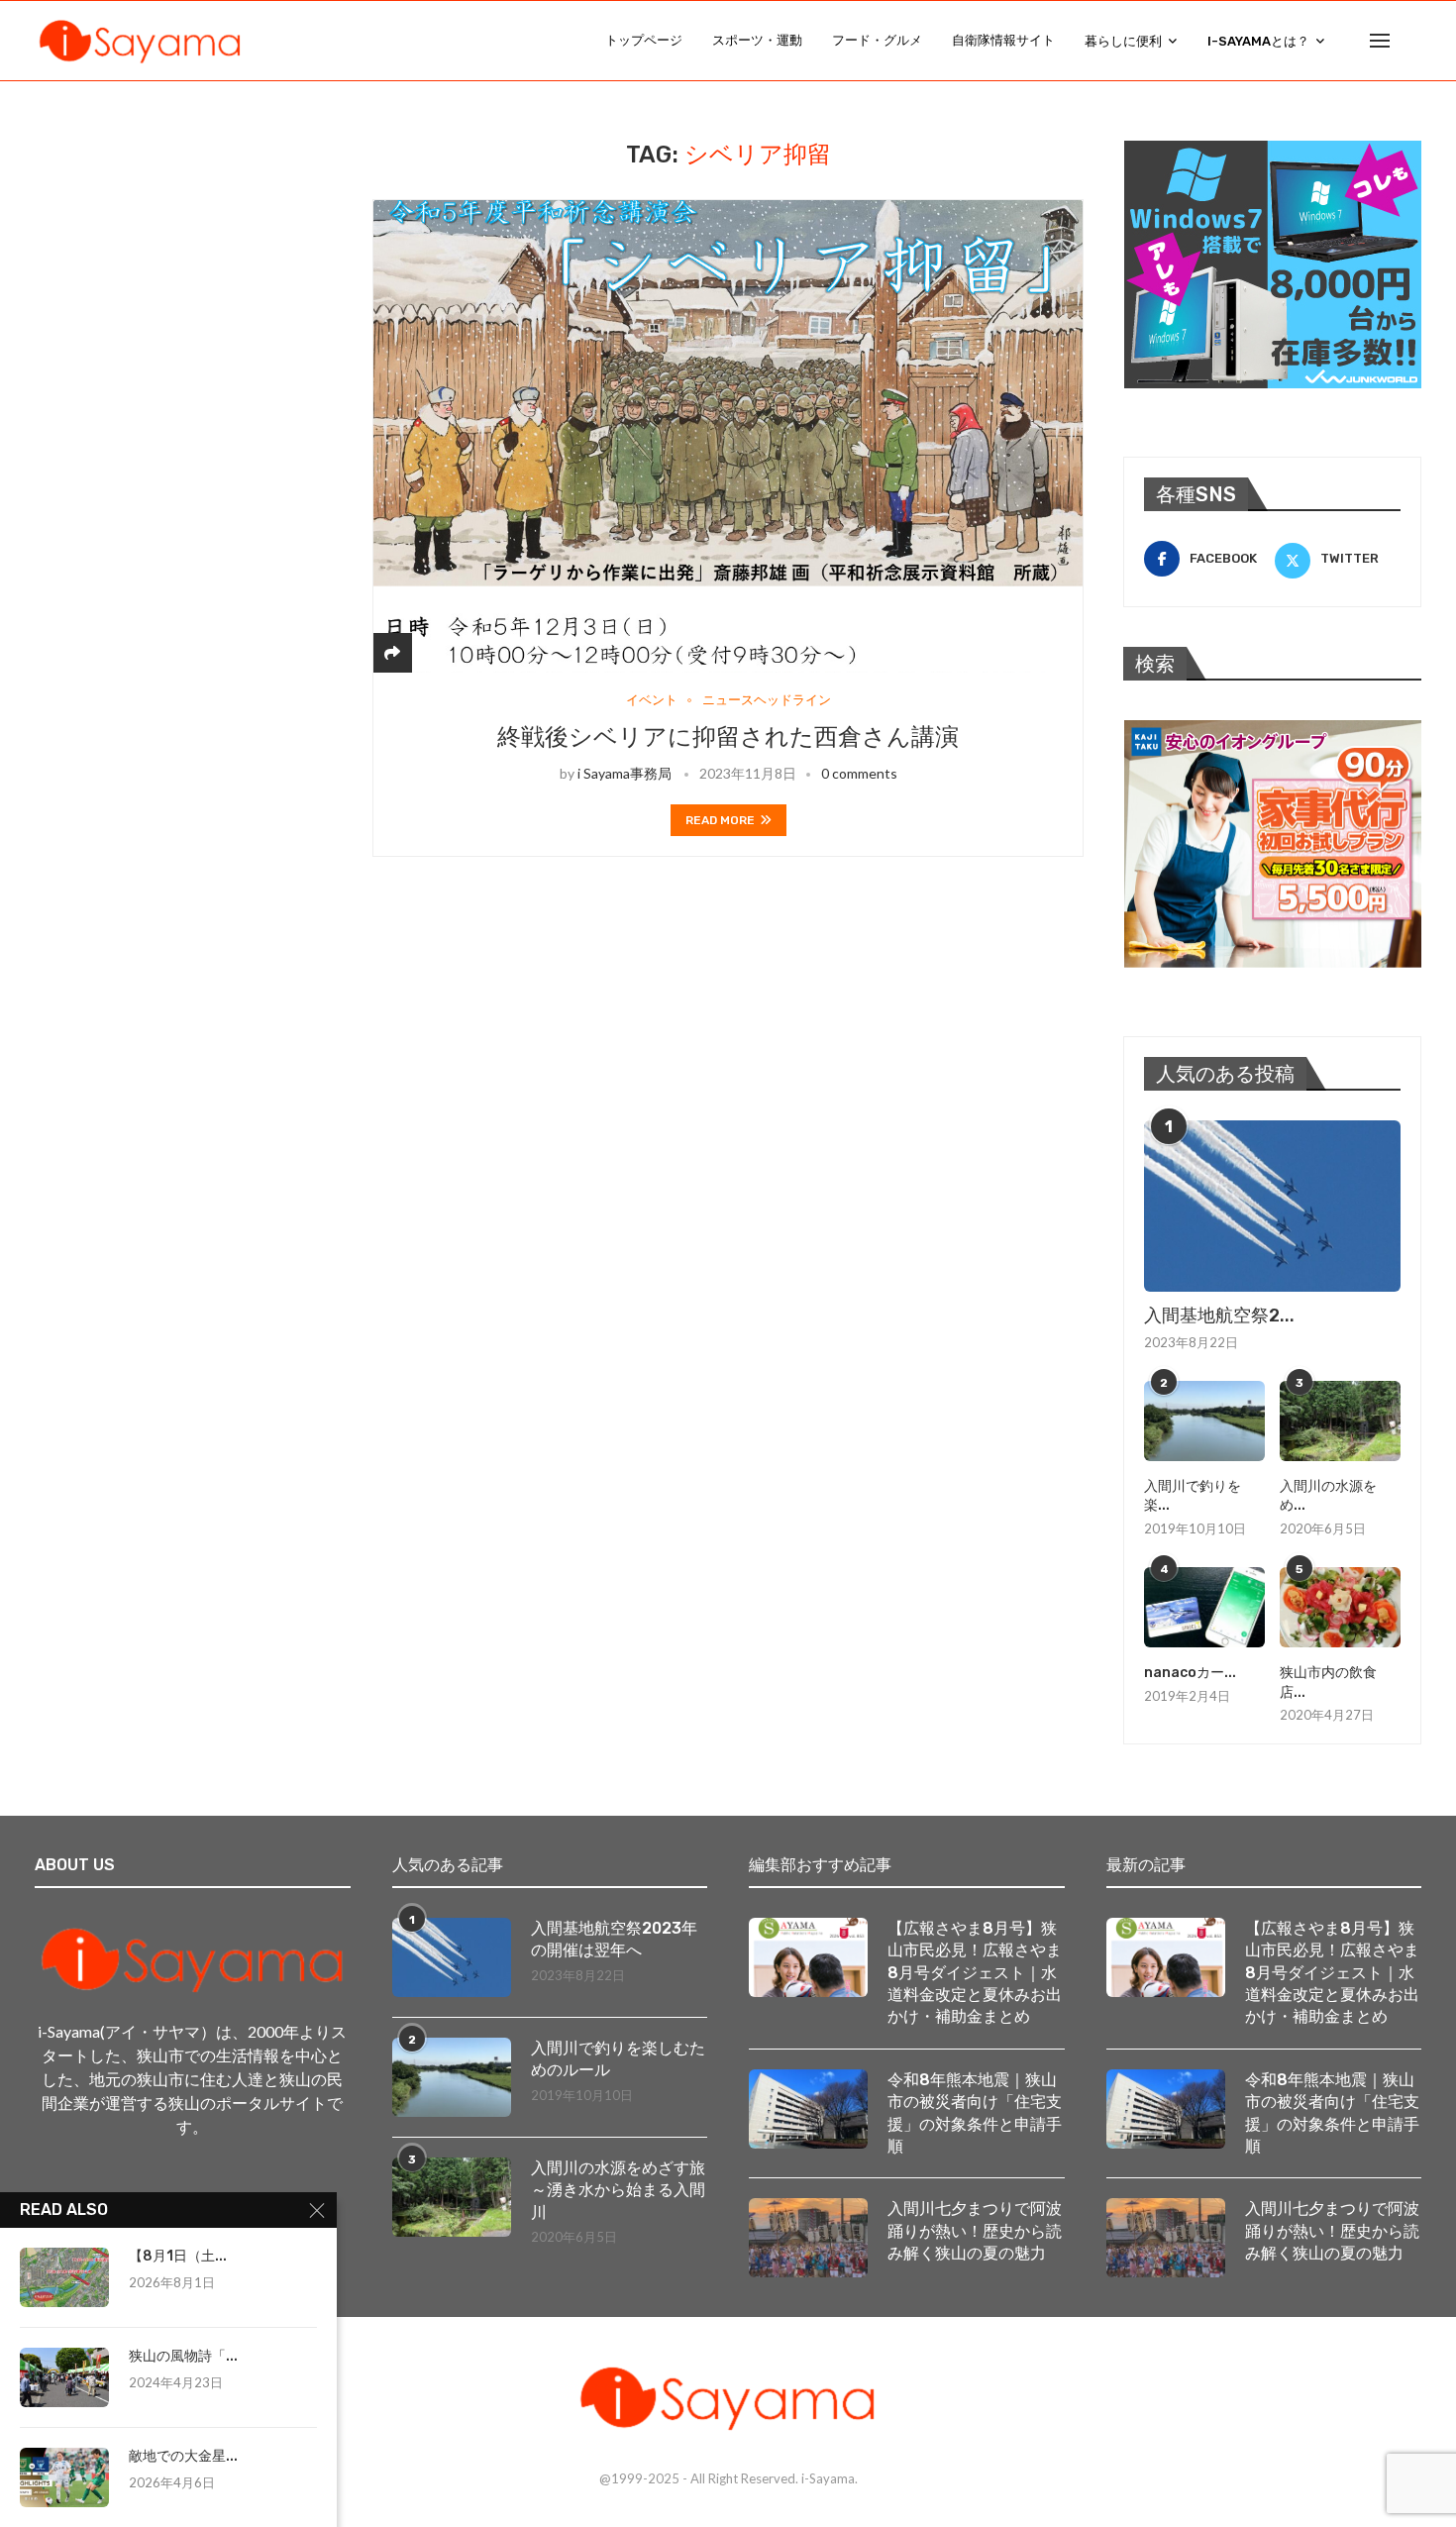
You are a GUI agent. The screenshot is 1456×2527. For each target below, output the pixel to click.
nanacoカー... (1190, 1673)
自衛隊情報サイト (1003, 40)
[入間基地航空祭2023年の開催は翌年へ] (1272, 1206)
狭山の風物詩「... (183, 2356)
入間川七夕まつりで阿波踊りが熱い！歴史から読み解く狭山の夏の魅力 (975, 2231)
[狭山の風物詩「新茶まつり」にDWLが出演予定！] (64, 2377)
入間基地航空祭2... (1219, 1316)
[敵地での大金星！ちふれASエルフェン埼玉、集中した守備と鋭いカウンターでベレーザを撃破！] (64, 2477)
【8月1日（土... (178, 2256)
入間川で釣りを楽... (1193, 1496)
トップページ (644, 40)
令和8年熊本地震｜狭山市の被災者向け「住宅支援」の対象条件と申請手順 (975, 2113)
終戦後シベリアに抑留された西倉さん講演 (728, 737)
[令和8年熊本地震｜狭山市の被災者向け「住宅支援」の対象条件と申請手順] (808, 2109)
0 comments (859, 773)
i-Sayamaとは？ (1258, 41)
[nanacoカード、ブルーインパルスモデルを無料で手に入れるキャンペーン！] (1204, 1607)
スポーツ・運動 (757, 40)
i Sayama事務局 (624, 773)
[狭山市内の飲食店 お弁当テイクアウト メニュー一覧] (1340, 1607)
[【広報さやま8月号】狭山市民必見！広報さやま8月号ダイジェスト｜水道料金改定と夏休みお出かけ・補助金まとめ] (808, 1957)
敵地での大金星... (183, 2456)
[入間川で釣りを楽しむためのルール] (1204, 1421)
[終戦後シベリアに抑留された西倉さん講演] (728, 436)
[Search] (1411, 41)
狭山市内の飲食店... (1328, 1683)
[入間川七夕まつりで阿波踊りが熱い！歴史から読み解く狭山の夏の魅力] (808, 2238)
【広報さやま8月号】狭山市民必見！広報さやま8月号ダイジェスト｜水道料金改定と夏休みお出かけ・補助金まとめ (975, 1973)
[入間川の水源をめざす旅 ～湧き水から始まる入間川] (1340, 1421)
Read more (720, 820)
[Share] (392, 652)
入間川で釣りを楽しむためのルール (618, 2059)
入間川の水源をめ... (1328, 1496)
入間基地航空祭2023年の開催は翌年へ (614, 1939)
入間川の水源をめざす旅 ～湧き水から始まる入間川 (620, 2190)
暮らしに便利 (1123, 41)
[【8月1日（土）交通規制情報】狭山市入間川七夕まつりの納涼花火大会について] (64, 2277)
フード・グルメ (877, 40)
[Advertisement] (183, 264)
